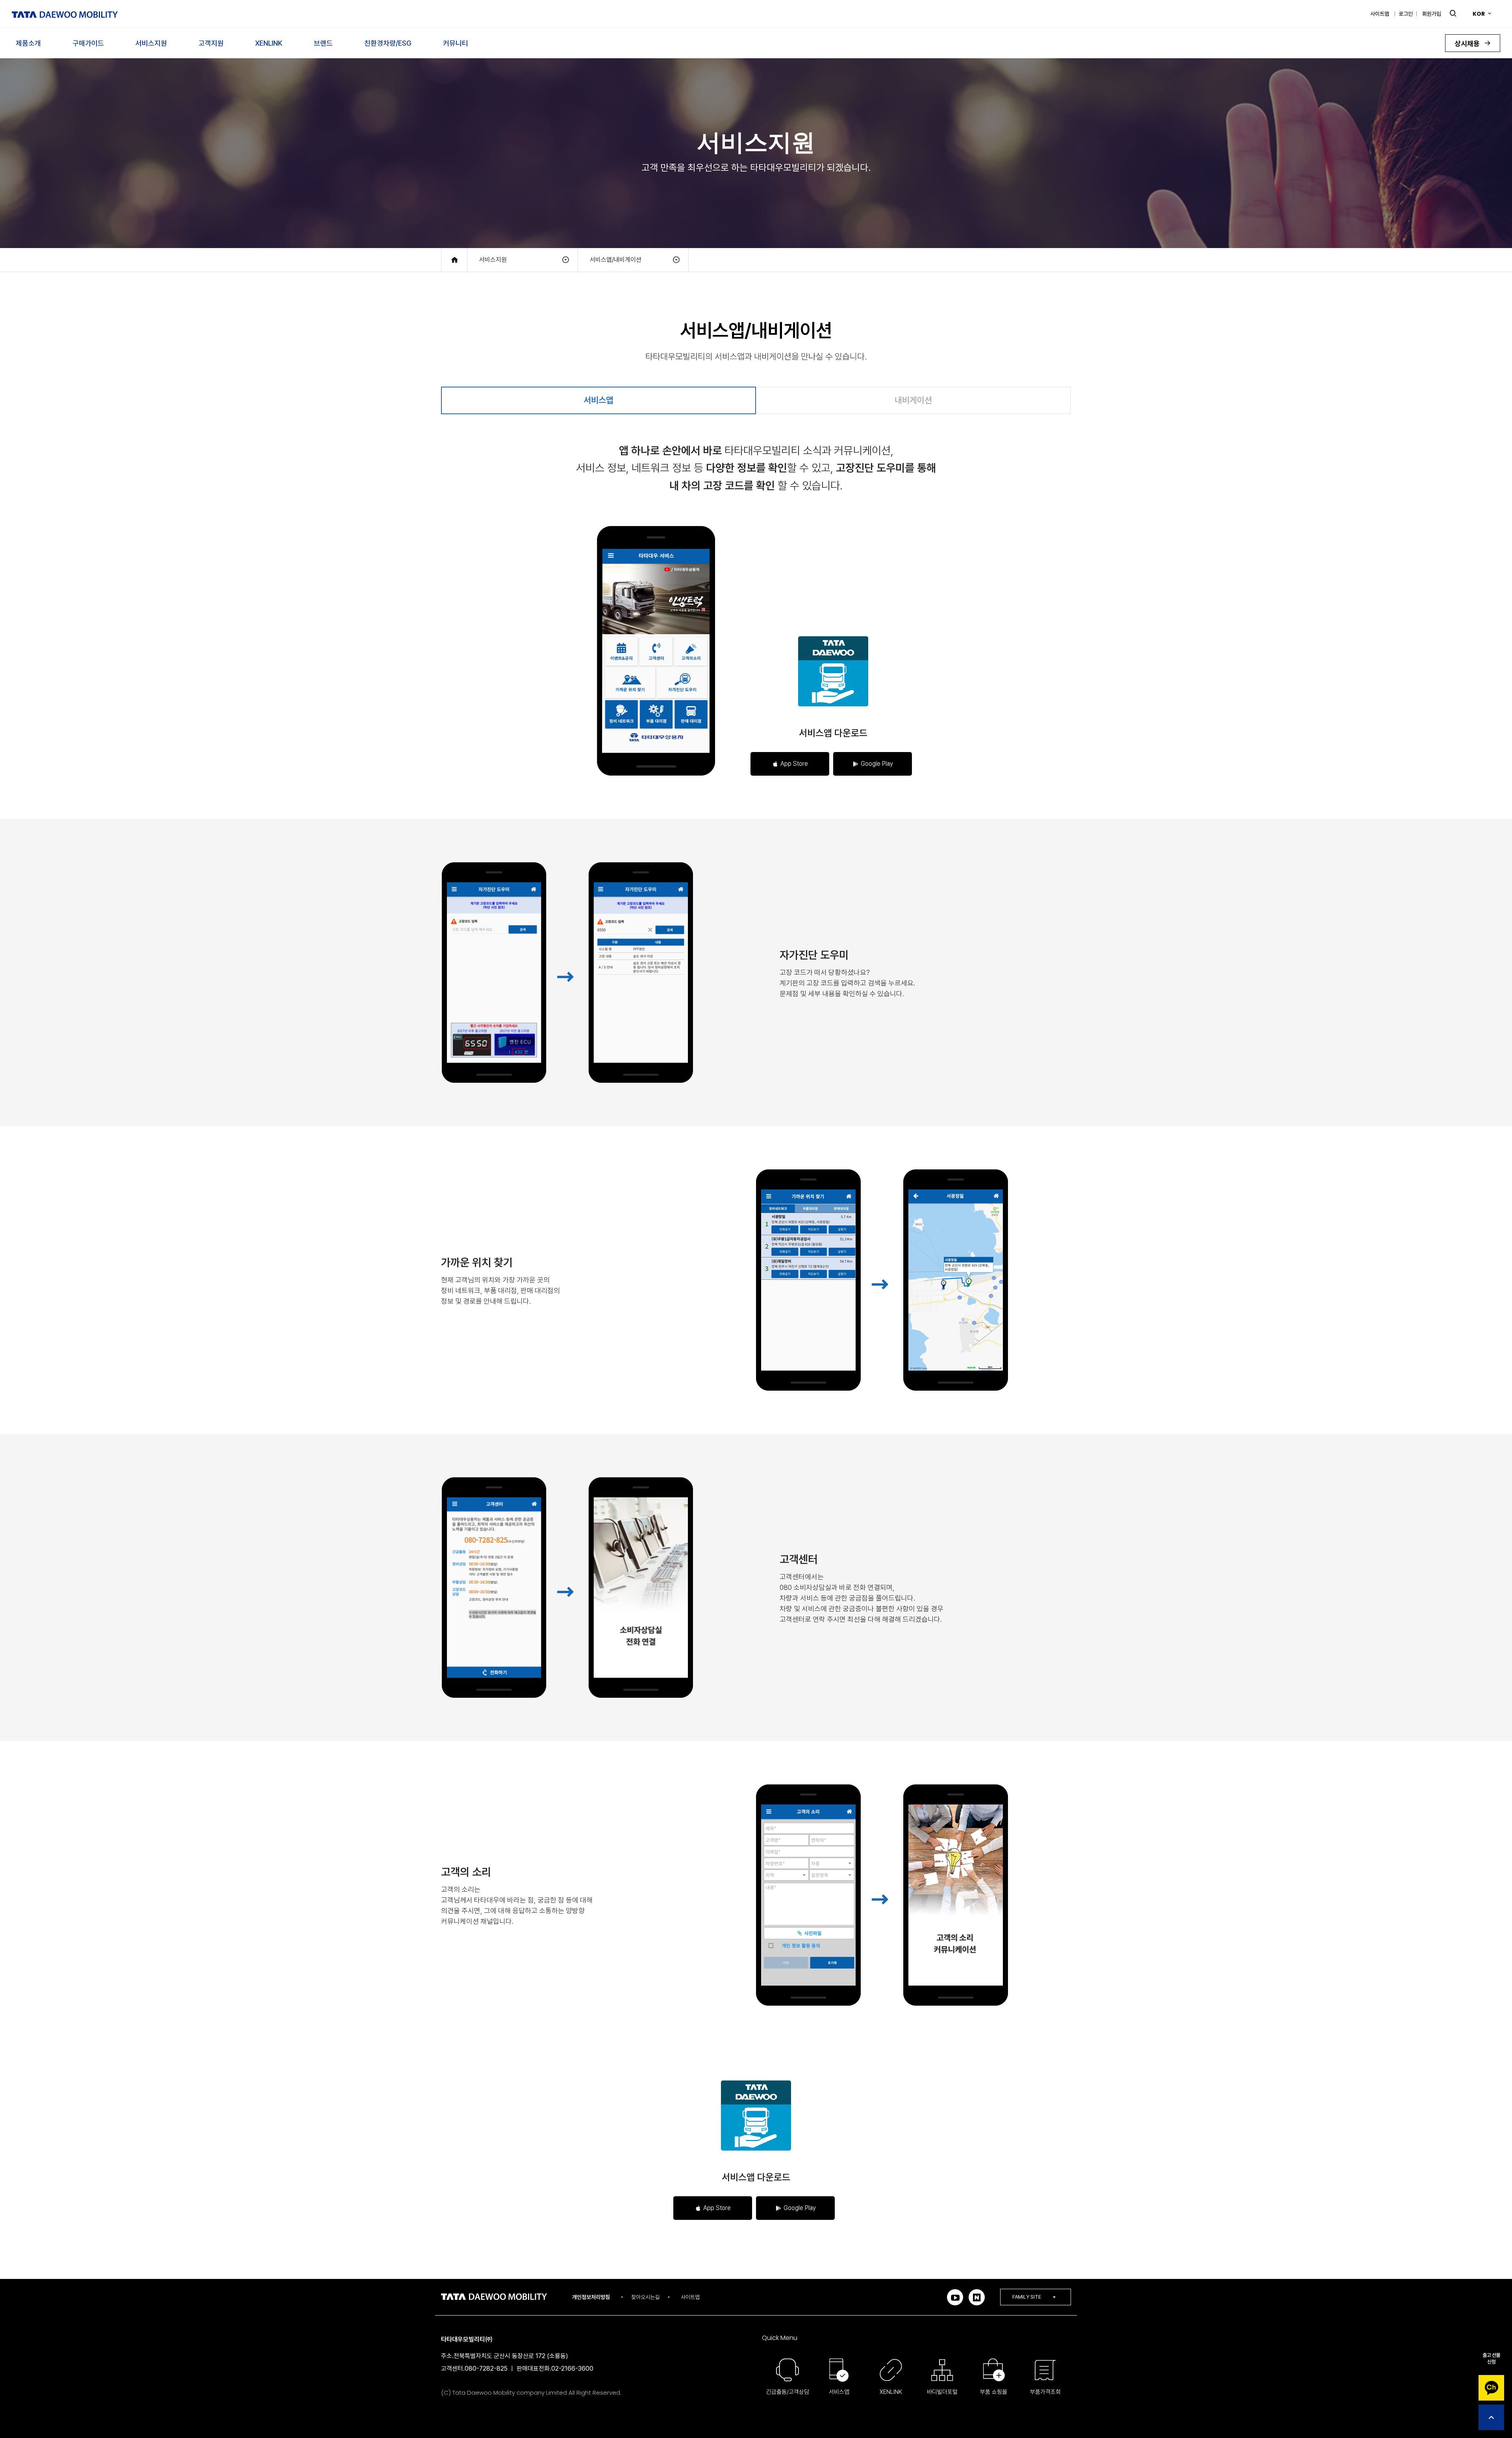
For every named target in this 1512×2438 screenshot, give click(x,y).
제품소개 (28, 43)
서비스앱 (598, 400)
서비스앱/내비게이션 (616, 260)
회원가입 (1432, 14)
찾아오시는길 (645, 2297)
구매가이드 (88, 43)
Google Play (877, 764)
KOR (1479, 14)
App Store (794, 764)
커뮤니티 (456, 43)
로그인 (1406, 14)
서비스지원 (151, 43)
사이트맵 (1380, 14)
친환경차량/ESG (388, 43)
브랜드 (323, 43)
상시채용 (1468, 44)
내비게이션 (913, 400)
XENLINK (269, 43)
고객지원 (211, 43)
